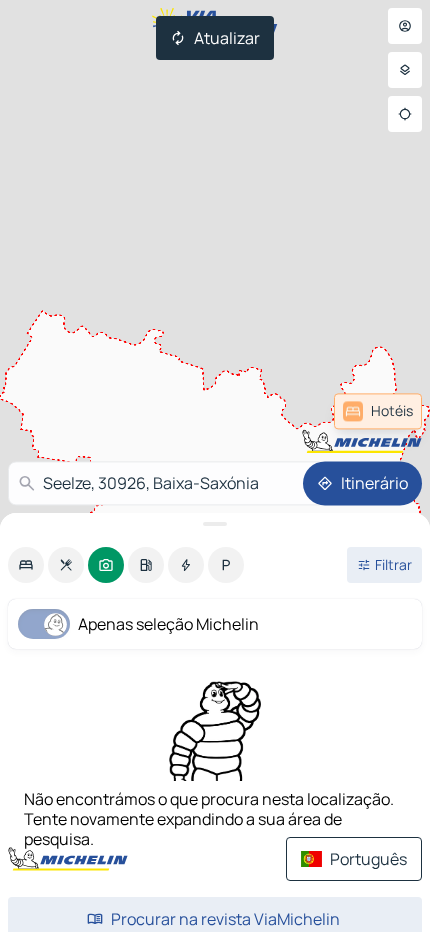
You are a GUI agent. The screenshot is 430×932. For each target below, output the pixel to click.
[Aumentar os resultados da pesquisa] (215, 524)
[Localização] (405, 114)
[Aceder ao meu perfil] (405, 26)
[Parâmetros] (405, 70)
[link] (378, 411)
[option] (26, 565)
